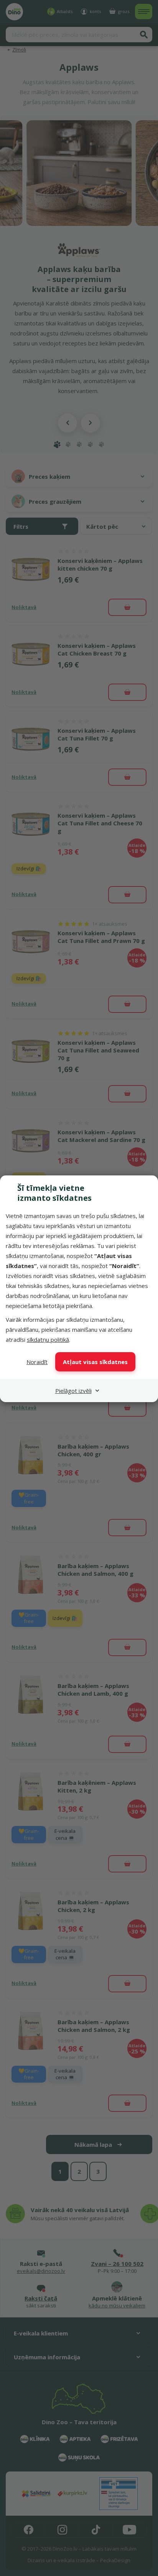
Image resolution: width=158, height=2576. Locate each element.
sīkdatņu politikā (48, 1339)
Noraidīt (37, 1362)
